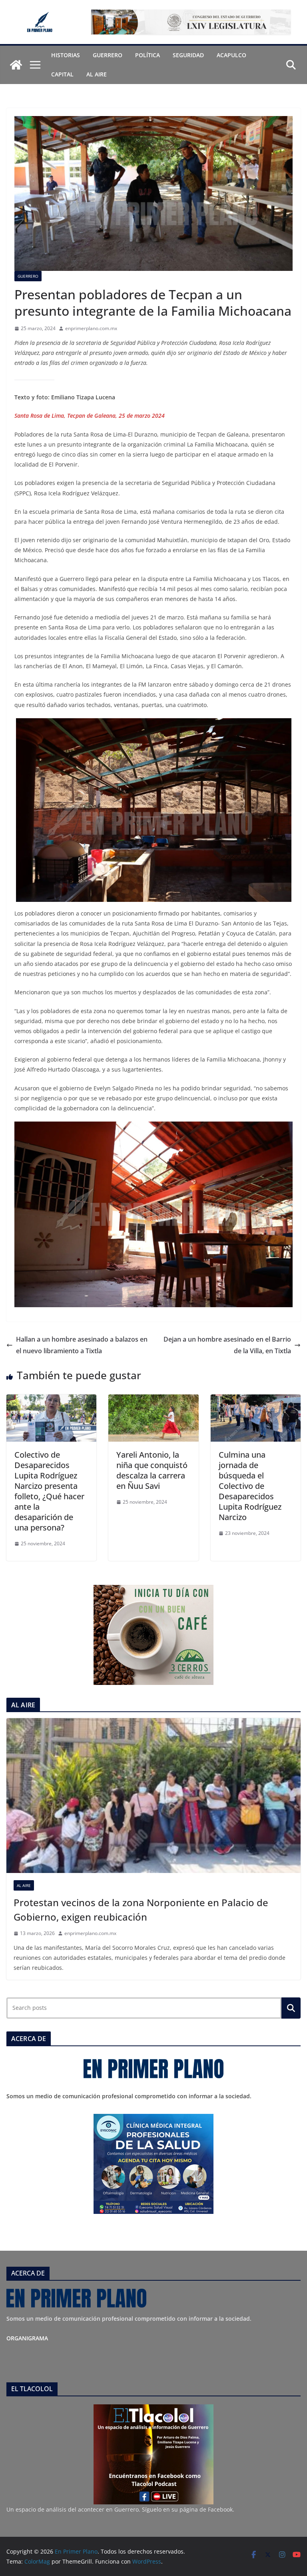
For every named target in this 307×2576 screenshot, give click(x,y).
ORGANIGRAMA (27, 2338)
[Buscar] (291, 2008)
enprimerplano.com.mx (91, 328)
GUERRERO (108, 55)
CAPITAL (62, 74)
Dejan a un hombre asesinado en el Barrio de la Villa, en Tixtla (227, 1345)
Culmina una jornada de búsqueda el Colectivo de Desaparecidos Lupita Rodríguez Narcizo (250, 1486)
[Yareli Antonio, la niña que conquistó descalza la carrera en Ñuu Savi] (153, 1400)
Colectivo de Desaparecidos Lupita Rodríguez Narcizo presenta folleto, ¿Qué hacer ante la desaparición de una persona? (49, 1491)
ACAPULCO (231, 55)
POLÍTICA (148, 55)
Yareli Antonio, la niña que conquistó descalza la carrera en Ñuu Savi (152, 1470)
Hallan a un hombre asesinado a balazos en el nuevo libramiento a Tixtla (82, 1345)
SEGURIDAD (188, 55)
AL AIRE (97, 74)
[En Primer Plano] (16, 65)
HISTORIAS (66, 55)
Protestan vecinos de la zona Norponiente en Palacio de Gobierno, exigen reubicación (141, 1910)
